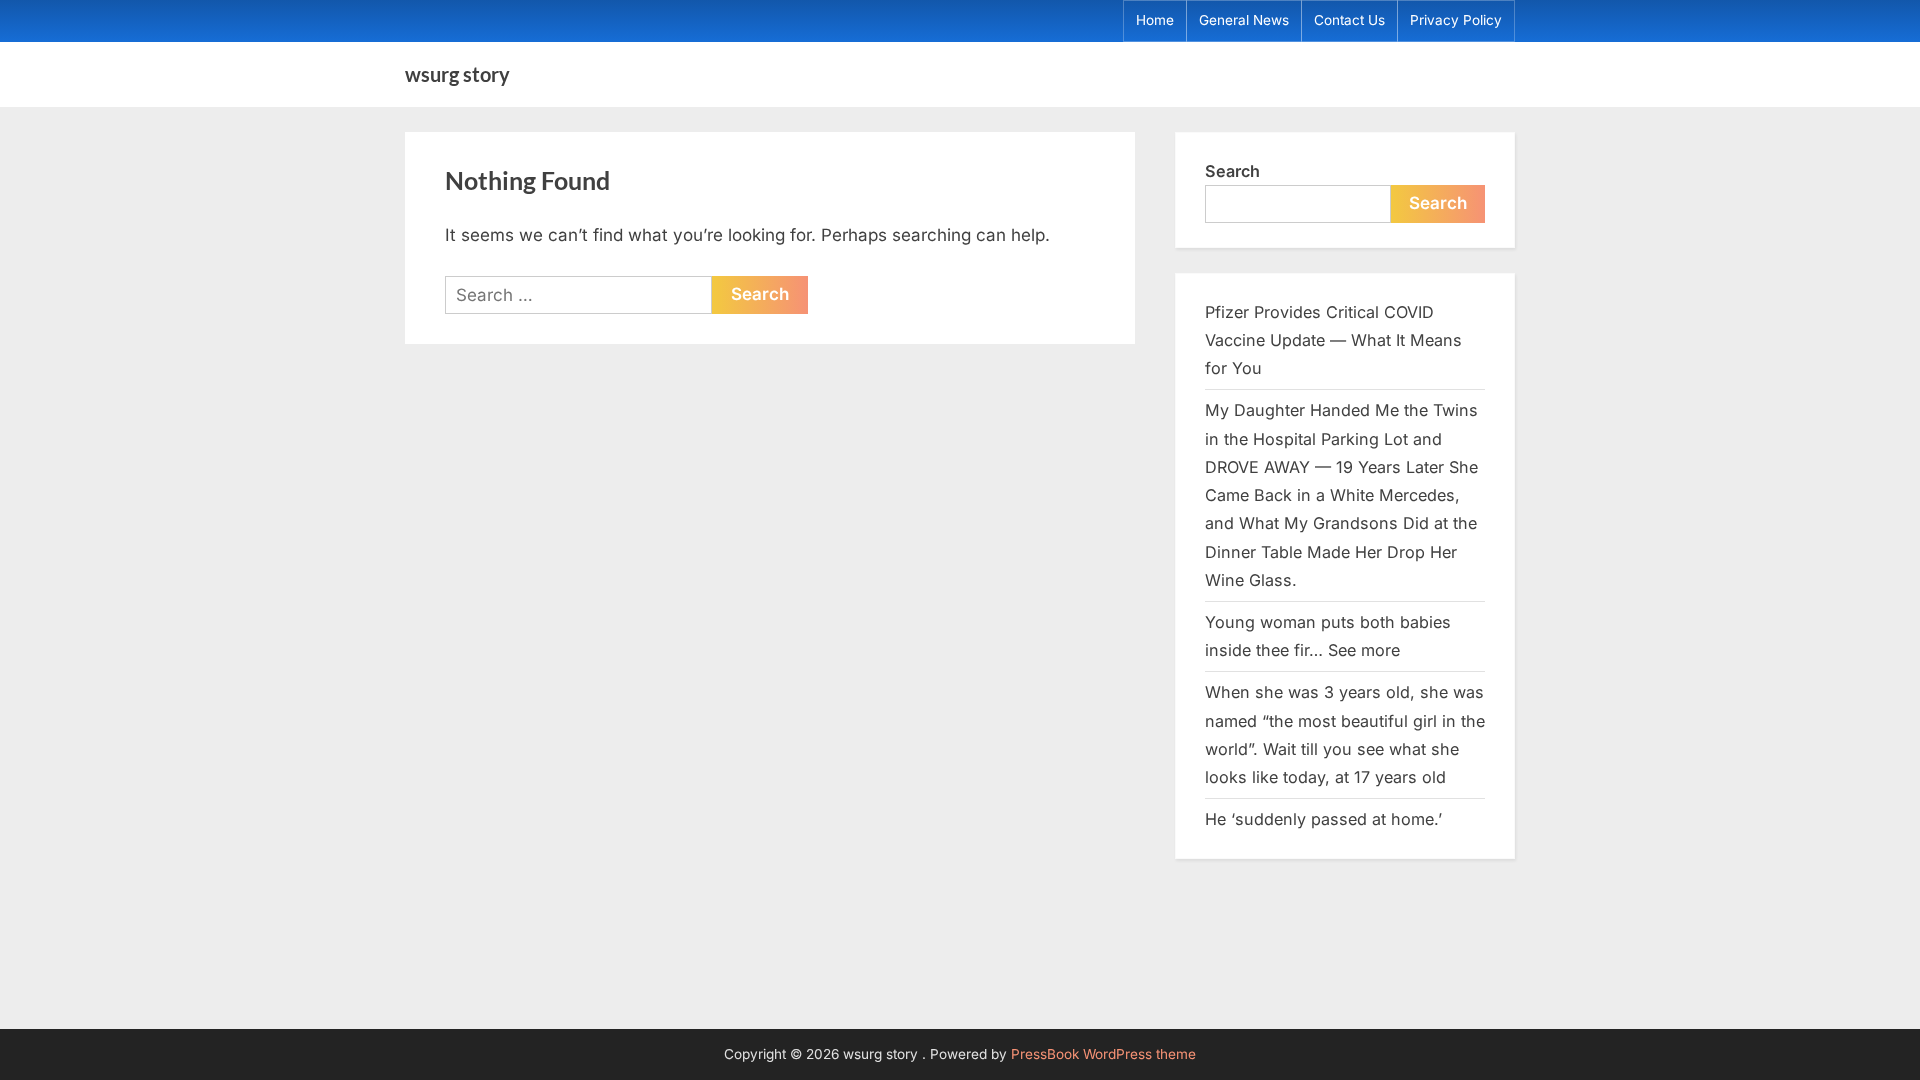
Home (1155, 20)
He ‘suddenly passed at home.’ (1323, 819)
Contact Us (1349, 20)
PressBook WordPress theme (1103, 1054)
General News (1244, 20)
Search (1232, 171)
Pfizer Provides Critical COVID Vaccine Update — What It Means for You (1333, 340)
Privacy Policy (1456, 20)
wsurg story (457, 74)
